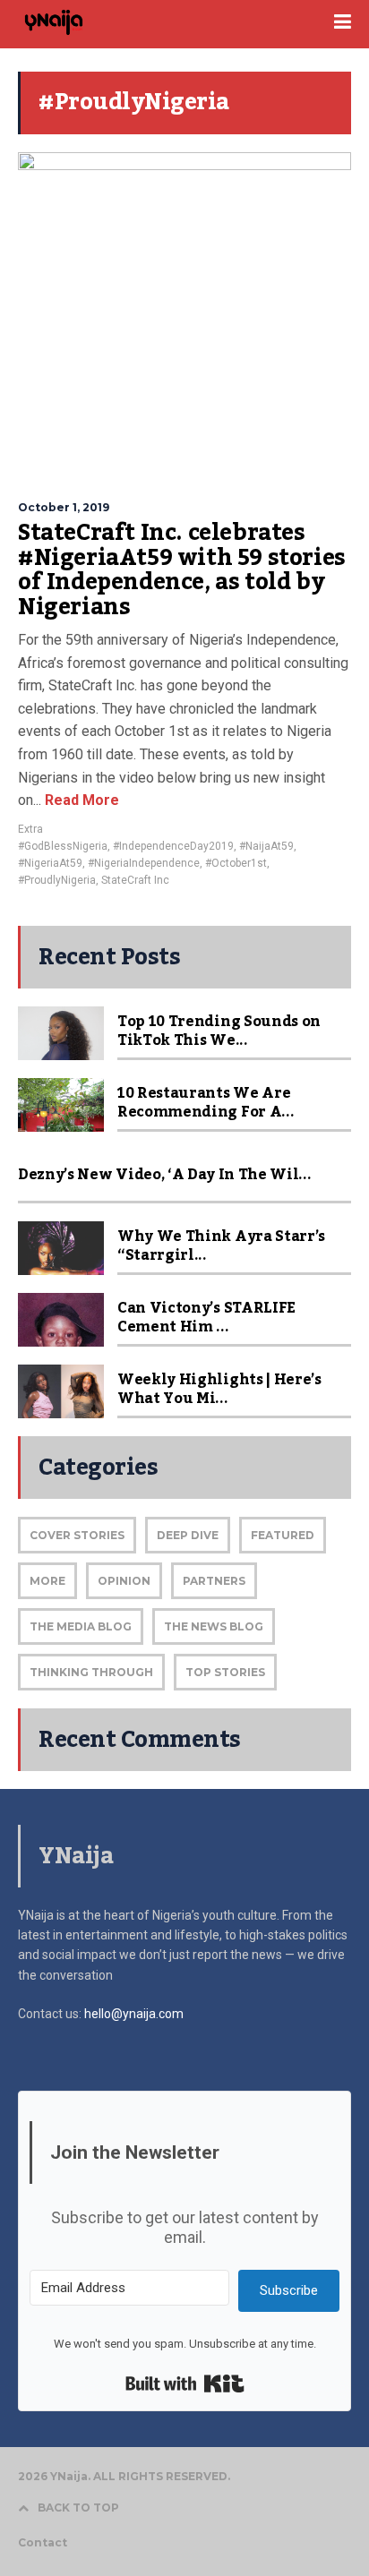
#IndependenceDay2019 (173, 846)
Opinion (124, 1581)
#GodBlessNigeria (63, 846)
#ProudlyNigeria (57, 880)
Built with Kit (185, 2383)
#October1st (236, 863)
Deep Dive (188, 1535)
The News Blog (214, 1626)
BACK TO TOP (78, 2508)
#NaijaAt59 (266, 846)
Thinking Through (91, 1672)
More (47, 1581)
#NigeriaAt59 (50, 863)
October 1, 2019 (64, 507)
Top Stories (225, 1672)
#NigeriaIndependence (144, 863)
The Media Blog (81, 1626)
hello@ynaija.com (134, 2014)
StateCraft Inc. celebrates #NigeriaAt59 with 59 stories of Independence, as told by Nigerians (182, 570)
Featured (283, 1535)
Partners (214, 1581)
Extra (30, 829)
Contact (43, 2542)
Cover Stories (77, 1535)
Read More (80, 800)
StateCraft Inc (135, 880)
